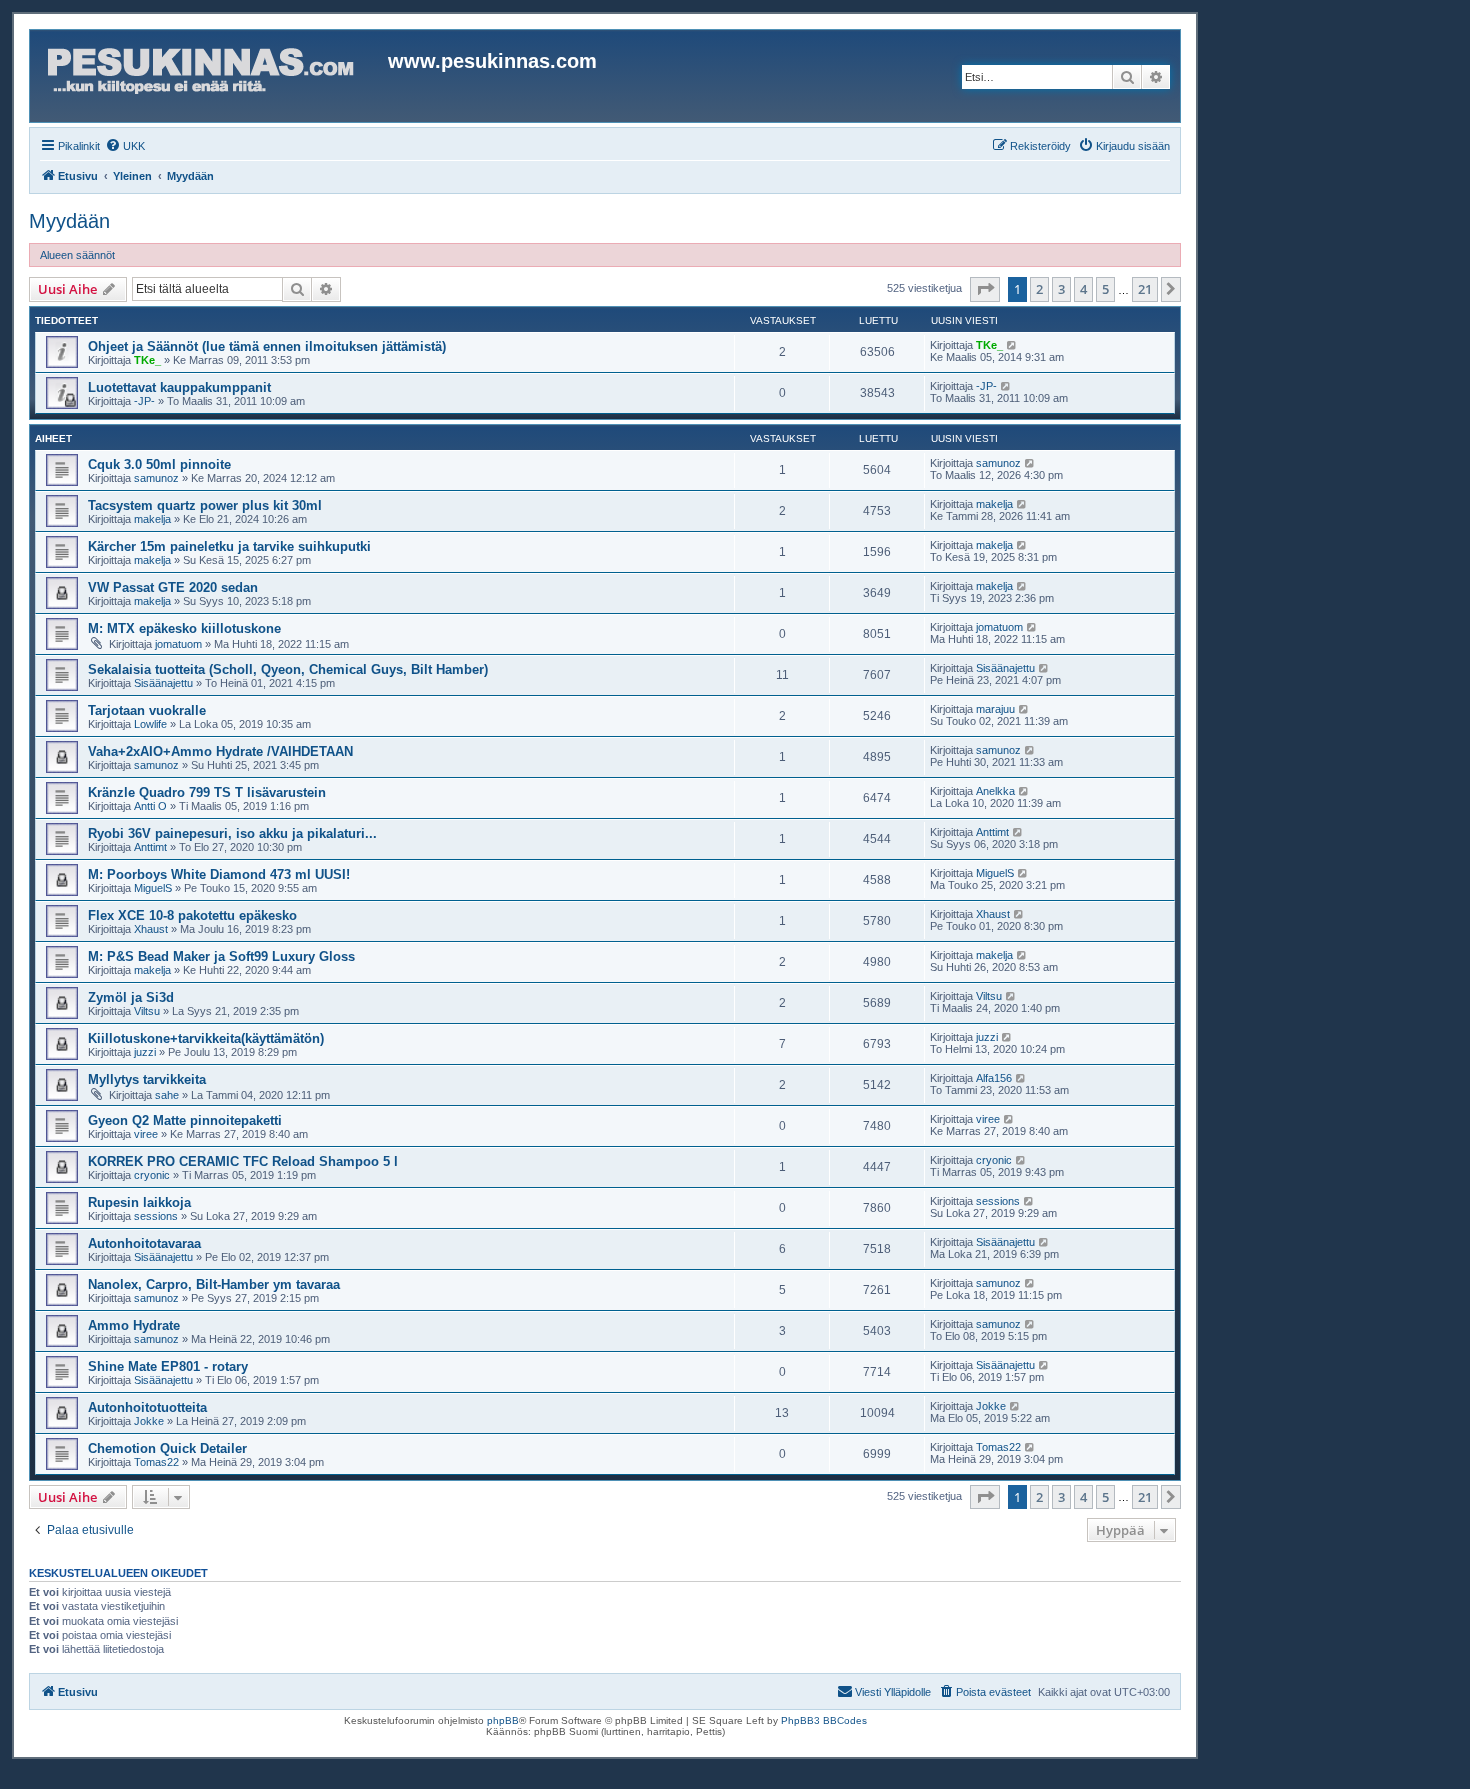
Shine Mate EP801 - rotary (168, 1366)
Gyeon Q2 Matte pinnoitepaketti (185, 1120)
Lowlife (150, 724)
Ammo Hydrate (134, 1325)
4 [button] (1083, 289)
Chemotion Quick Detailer (167, 1448)
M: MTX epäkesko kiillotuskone (184, 628)
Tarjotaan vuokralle (147, 710)
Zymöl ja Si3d (131, 997)
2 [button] (1039, 289)
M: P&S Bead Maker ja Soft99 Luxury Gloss (221, 956)
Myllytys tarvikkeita (147, 1079)
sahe (167, 1095)
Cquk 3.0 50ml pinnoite (159, 464)
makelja (152, 519)
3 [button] (1061, 289)
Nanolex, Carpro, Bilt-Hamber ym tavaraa (214, 1284)
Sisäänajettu (163, 683)
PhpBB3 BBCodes (824, 1720)
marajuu (995, 709)
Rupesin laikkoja (139, 1202)
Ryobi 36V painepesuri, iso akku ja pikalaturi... (232, 833)
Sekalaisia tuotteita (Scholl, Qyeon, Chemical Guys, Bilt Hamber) (288, 669)
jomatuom (178, 644)
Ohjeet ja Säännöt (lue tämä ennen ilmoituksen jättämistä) (267, 346)
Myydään (69, 221)
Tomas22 (156, 1462)
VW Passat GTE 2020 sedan (173, 587)
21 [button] (1145, 289)
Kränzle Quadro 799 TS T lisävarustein (207, 792)
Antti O (150, 806)
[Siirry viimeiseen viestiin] (1012, 345)
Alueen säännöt (77, 255)
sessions (156, 1216)
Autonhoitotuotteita (147, 1407)
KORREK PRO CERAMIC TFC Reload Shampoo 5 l (243, 1161)
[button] (985, 289)
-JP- (144, 401)
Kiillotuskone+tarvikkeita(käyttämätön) (206, 1038)
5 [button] (1105, 289)
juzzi (145, 1052)
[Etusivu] (211, 76)
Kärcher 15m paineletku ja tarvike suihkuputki (229, 546)
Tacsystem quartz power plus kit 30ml (205, 505)
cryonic (152, 1175)
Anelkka (995, 791)
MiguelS (153, 888)
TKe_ (147, 360)
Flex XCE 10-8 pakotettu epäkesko (192, 915)
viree (146, 1134)
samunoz (156, 478)
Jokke (149, 1421)
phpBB (503, 1720)
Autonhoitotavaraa (144, 1243)
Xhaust (151, 929)
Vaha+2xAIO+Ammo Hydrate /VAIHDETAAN (220, 751)
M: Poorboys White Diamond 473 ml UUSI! (219, 874)
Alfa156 (994, 1078)
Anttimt (150, 847)
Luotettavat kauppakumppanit (179, 387)
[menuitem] (125, 146)
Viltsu (147, 1011)
